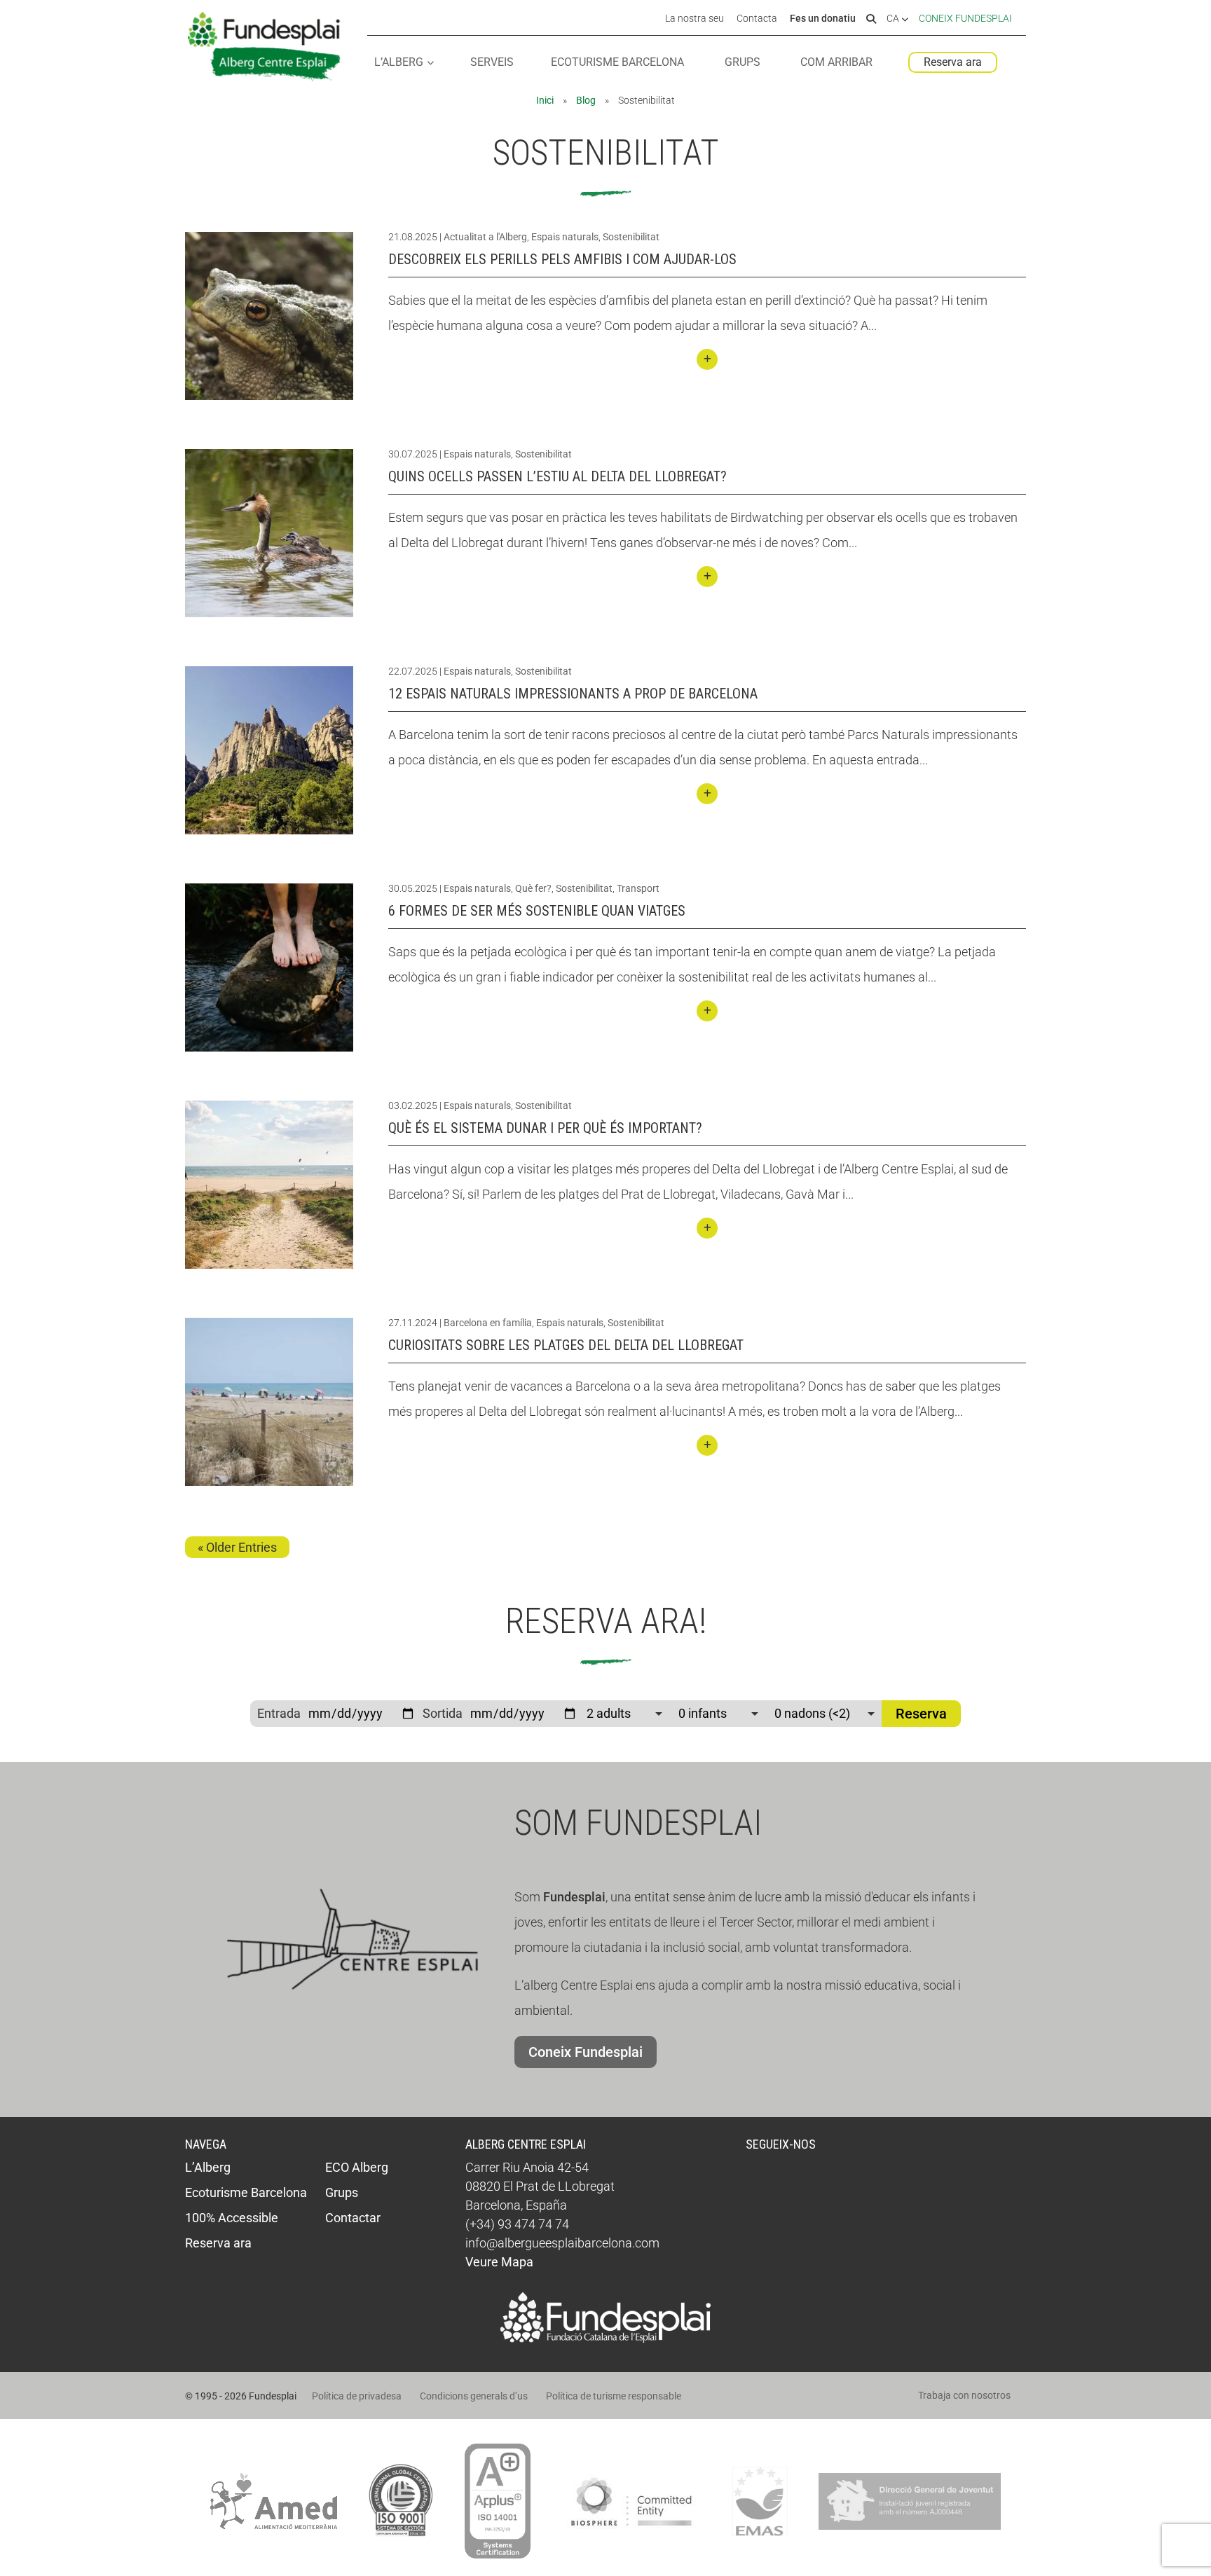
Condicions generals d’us (474, 2396)
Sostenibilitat (631, 237)
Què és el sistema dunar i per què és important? (545, 1128)
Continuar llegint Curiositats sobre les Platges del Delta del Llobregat (707, 1445)
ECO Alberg (357, 2167)
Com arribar (836, 63)
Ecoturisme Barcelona (617, 63)
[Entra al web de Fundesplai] (605, 2338)
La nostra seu (695, 19)
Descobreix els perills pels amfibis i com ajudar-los (562, 259)
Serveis (492, 63)
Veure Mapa (499, 2262)
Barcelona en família (488, 1323)
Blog (586, 100)
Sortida (443, 1713)
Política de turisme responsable (614, 2396)
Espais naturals (565, 237)
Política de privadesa (357, 2396)
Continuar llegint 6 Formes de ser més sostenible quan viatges (707, 1011)
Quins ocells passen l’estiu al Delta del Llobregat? (557, 476)
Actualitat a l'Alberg (485, 237)
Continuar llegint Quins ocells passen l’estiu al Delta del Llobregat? (707, 577)
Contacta (757, 19)
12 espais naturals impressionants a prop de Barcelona (573, 694)
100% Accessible (232, 2218)
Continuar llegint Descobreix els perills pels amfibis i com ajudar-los (707, 359)
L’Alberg (399, 63)
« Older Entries (237, 1547)
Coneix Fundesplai (965, 18)
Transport (638, 888)
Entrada (279, 1713)
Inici (545, 100)
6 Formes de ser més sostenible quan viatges (537, 911)
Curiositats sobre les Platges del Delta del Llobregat (566, 1345)
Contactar (353, 2218)
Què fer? (533, 888)
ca (894, 19)
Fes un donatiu (823, 19)
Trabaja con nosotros (964, 2395)
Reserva (921, 1714)
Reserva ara (953, 62)
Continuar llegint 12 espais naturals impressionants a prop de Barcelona (707, 794)
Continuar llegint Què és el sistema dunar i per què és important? (707, 1228)
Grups (743, 63)
